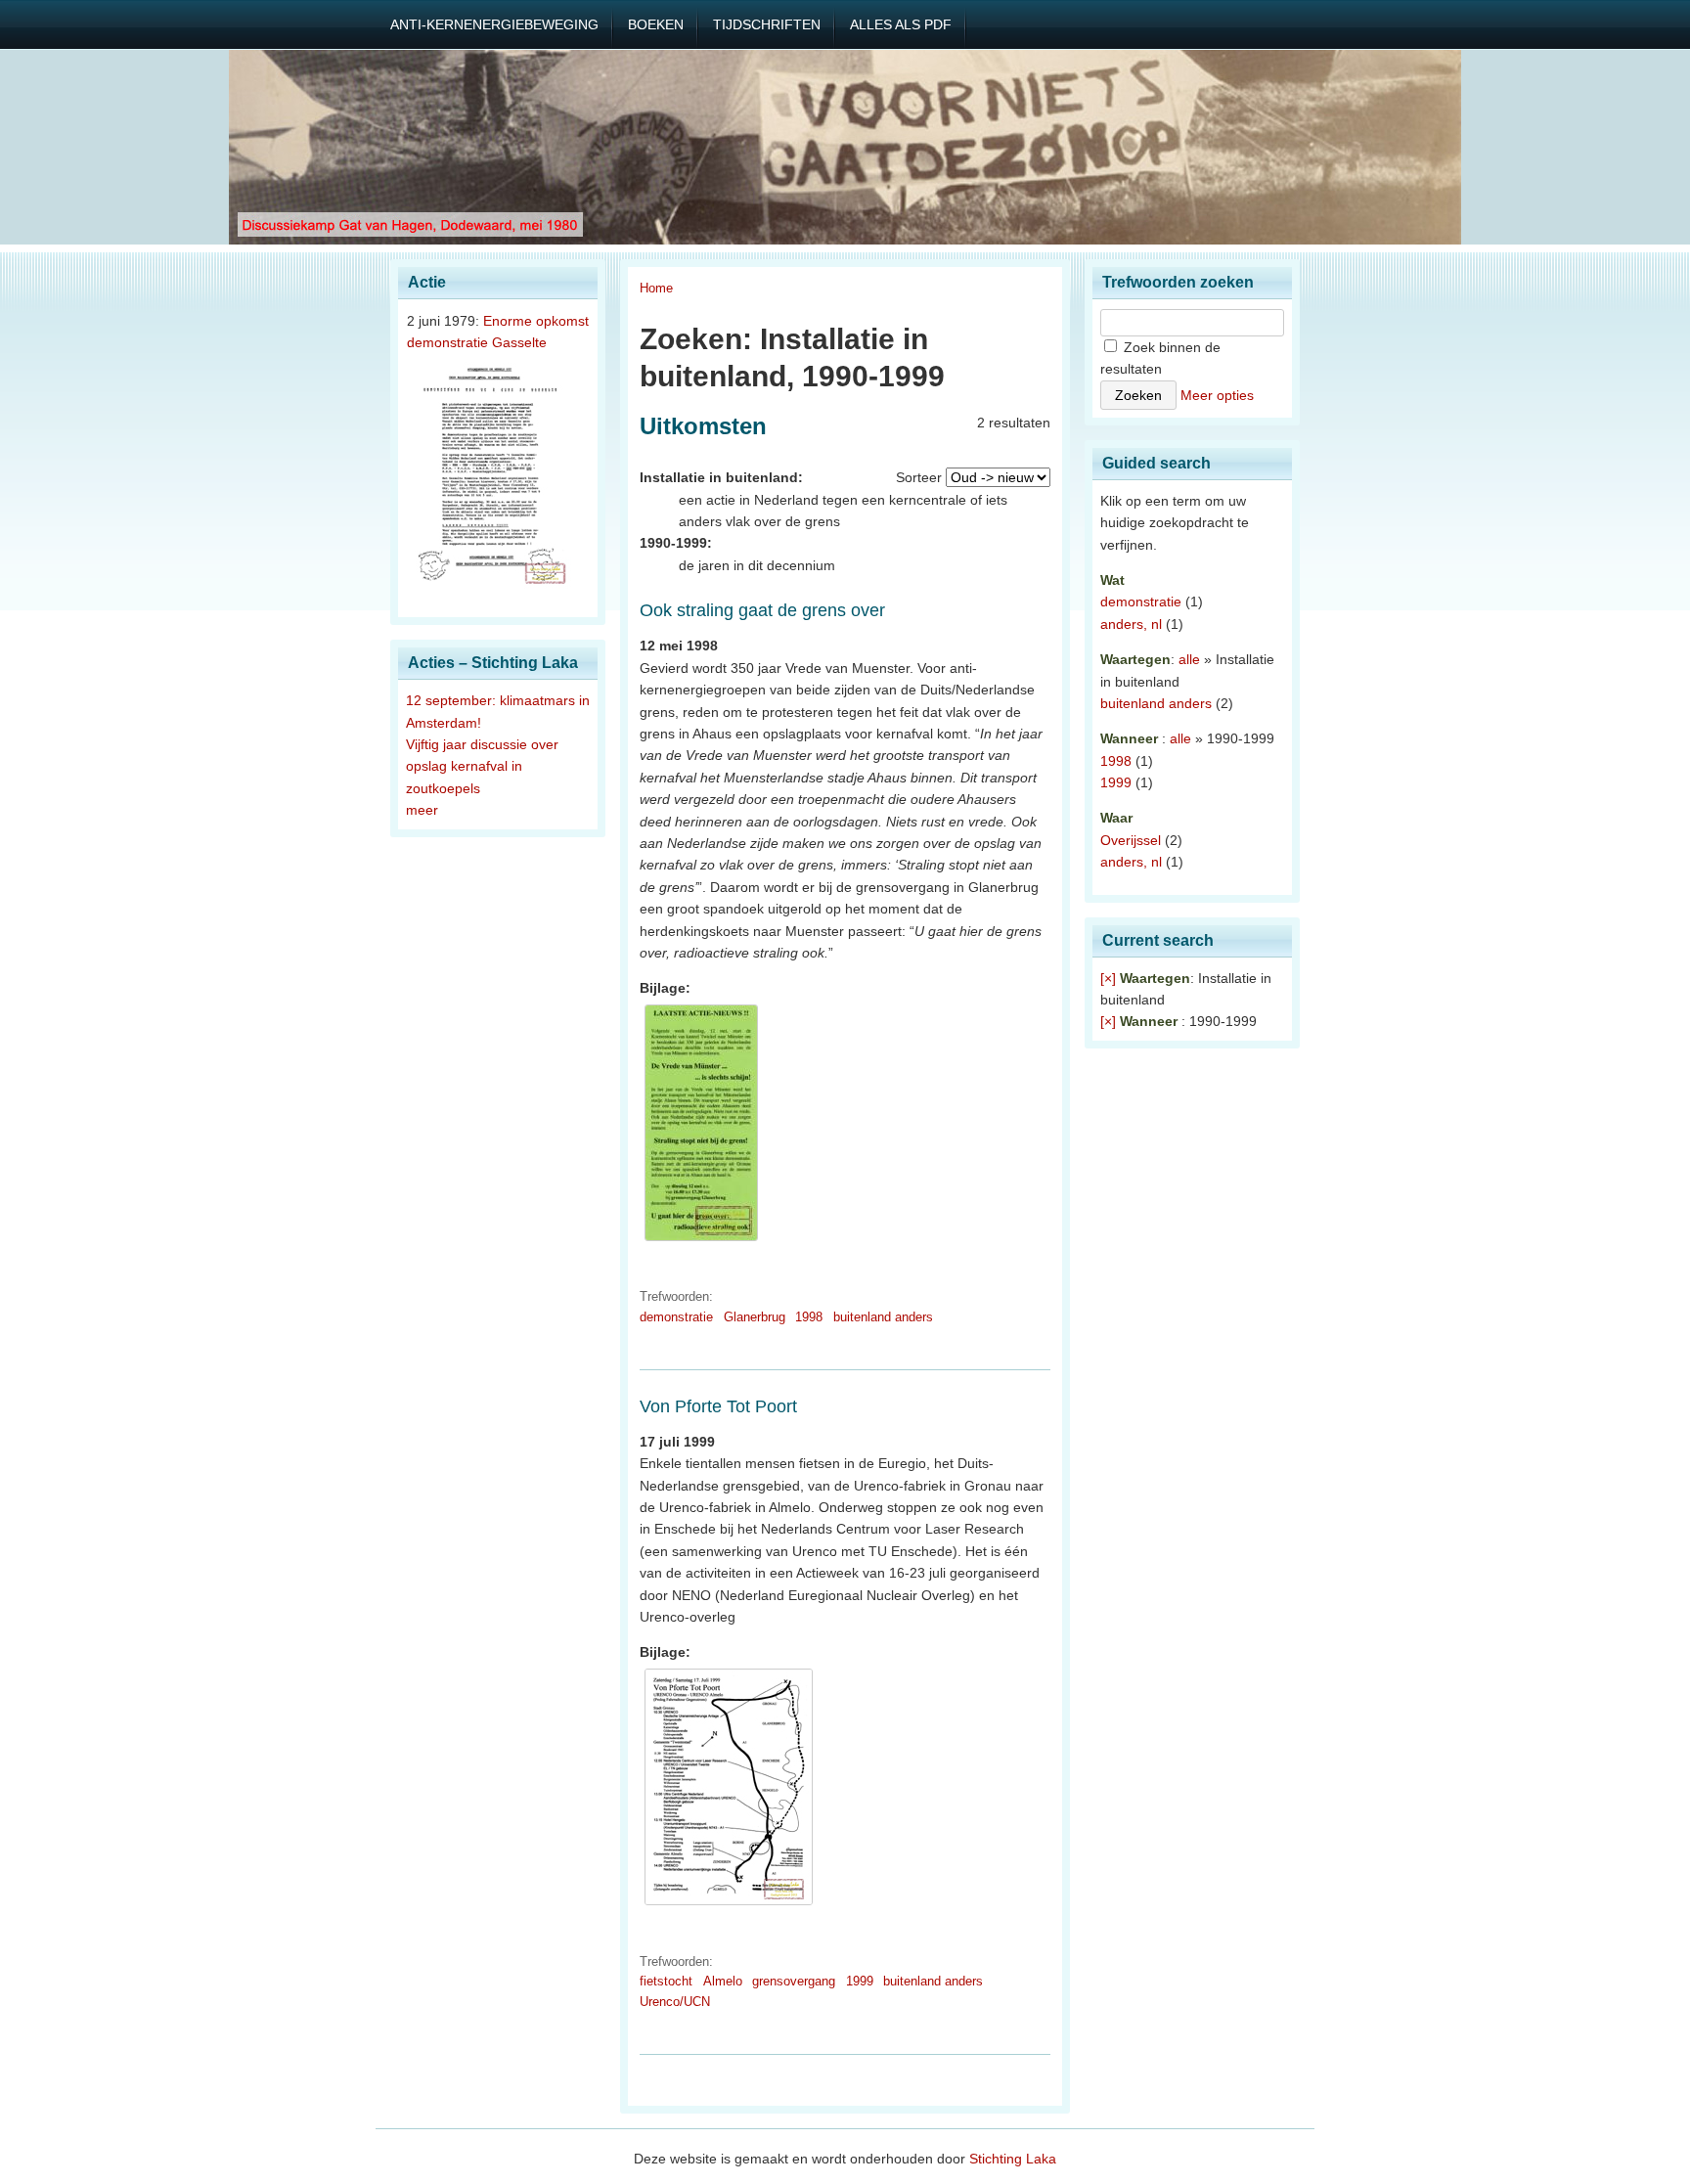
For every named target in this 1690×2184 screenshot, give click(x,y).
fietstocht (666, 1981)
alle (1189, 659)
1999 (860, 1981)
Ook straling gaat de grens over (762, 610)
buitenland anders (883, 1317)
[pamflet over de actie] (729, 1905)
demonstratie (676, 1317)
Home (656, 288)
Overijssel (1131, 840)
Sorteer (919, 477)
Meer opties (1217, 395)
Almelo (723, 1981)
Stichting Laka (1013, 2159)
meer (422, 810)
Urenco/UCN (675, 2002)
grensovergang (794, 1981)
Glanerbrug (755, 1317)
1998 (809, 1317)
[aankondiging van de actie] (701, 1241)
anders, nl (1131, 624)
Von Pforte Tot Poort (718, 1406)
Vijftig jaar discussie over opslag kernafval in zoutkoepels (482, 766)
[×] (1108, 978)
